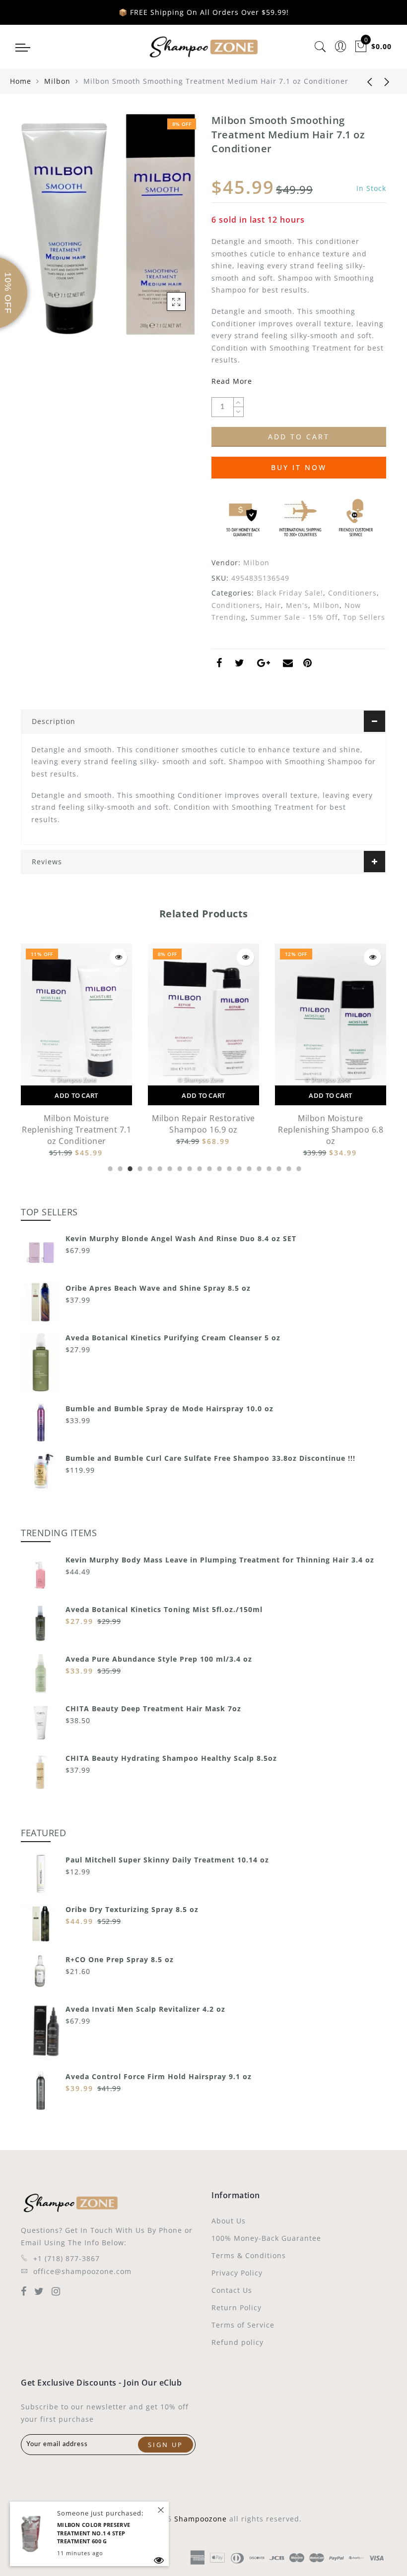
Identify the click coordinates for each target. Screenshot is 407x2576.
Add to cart (76, 1095)
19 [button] (288, 1167)
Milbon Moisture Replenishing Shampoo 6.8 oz (331, 1130)
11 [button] (208, 1167)
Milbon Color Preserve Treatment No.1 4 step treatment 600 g (94, 2533)
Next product (387, 81)
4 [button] (139, 1167)
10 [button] (199, 1167)
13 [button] (228, 1167)
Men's (297, 605)
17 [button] (268, 1167)
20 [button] (298, 1167)
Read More (232, 381)
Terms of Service (243, 2325)
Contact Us (232, 2290)
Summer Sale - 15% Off (294, 617)
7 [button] (169, 1167)
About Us (229, 2221)
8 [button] (179, 1167)
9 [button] (189, 1167)
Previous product (362, 81)
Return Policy (237, 2307)
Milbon (57, 81)
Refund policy (237, 2342)
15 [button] (248, 1167)
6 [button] (159, 1167)
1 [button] (109, 1167)
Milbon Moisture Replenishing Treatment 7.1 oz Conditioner (76, 1130)
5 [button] (149, 1167)
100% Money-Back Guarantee (266, 2238)
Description (54, 721)
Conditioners (352, 593)
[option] (76, 1051)
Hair (273, 605)
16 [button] (258, 1167)
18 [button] (278, 1167)
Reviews (47, 862)
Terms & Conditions (249, 2255)
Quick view (118, 957)
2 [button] (119, 1167)
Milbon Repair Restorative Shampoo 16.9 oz (203, 1124)
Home (21, 81)
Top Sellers (364, 617)
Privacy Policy (237, 2273)
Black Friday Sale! (290, 593)
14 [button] (238, 1167)
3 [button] (129, 1167)
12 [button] (218, 1167)
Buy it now (299, 467)
